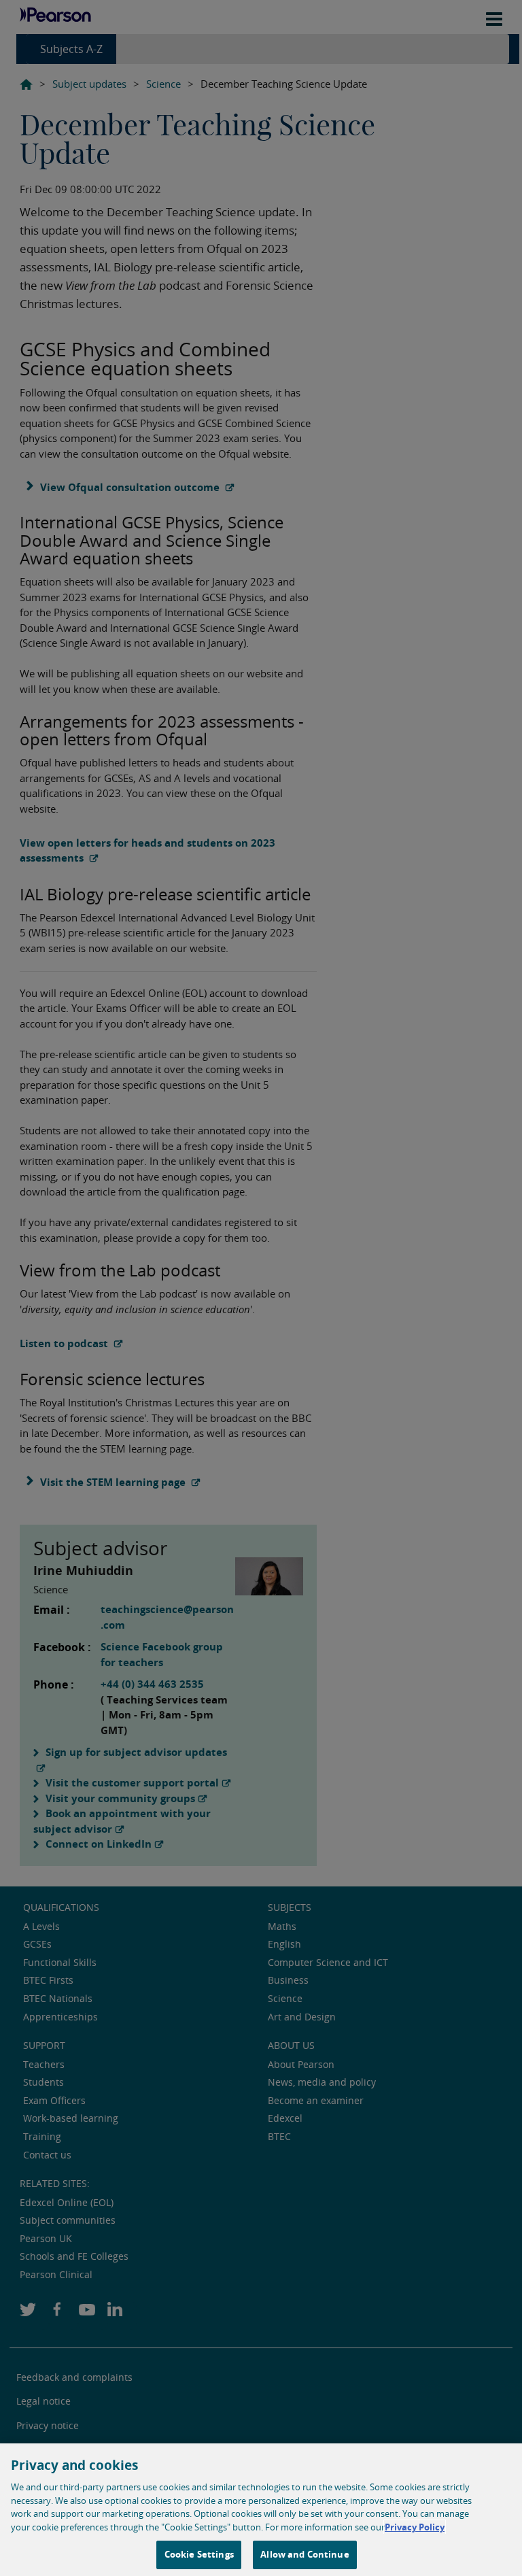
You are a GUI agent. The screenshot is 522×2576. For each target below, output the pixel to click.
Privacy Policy (415, 2527)
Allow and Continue (304, 2554)
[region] (261, 2510)
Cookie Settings (199, 2554)
